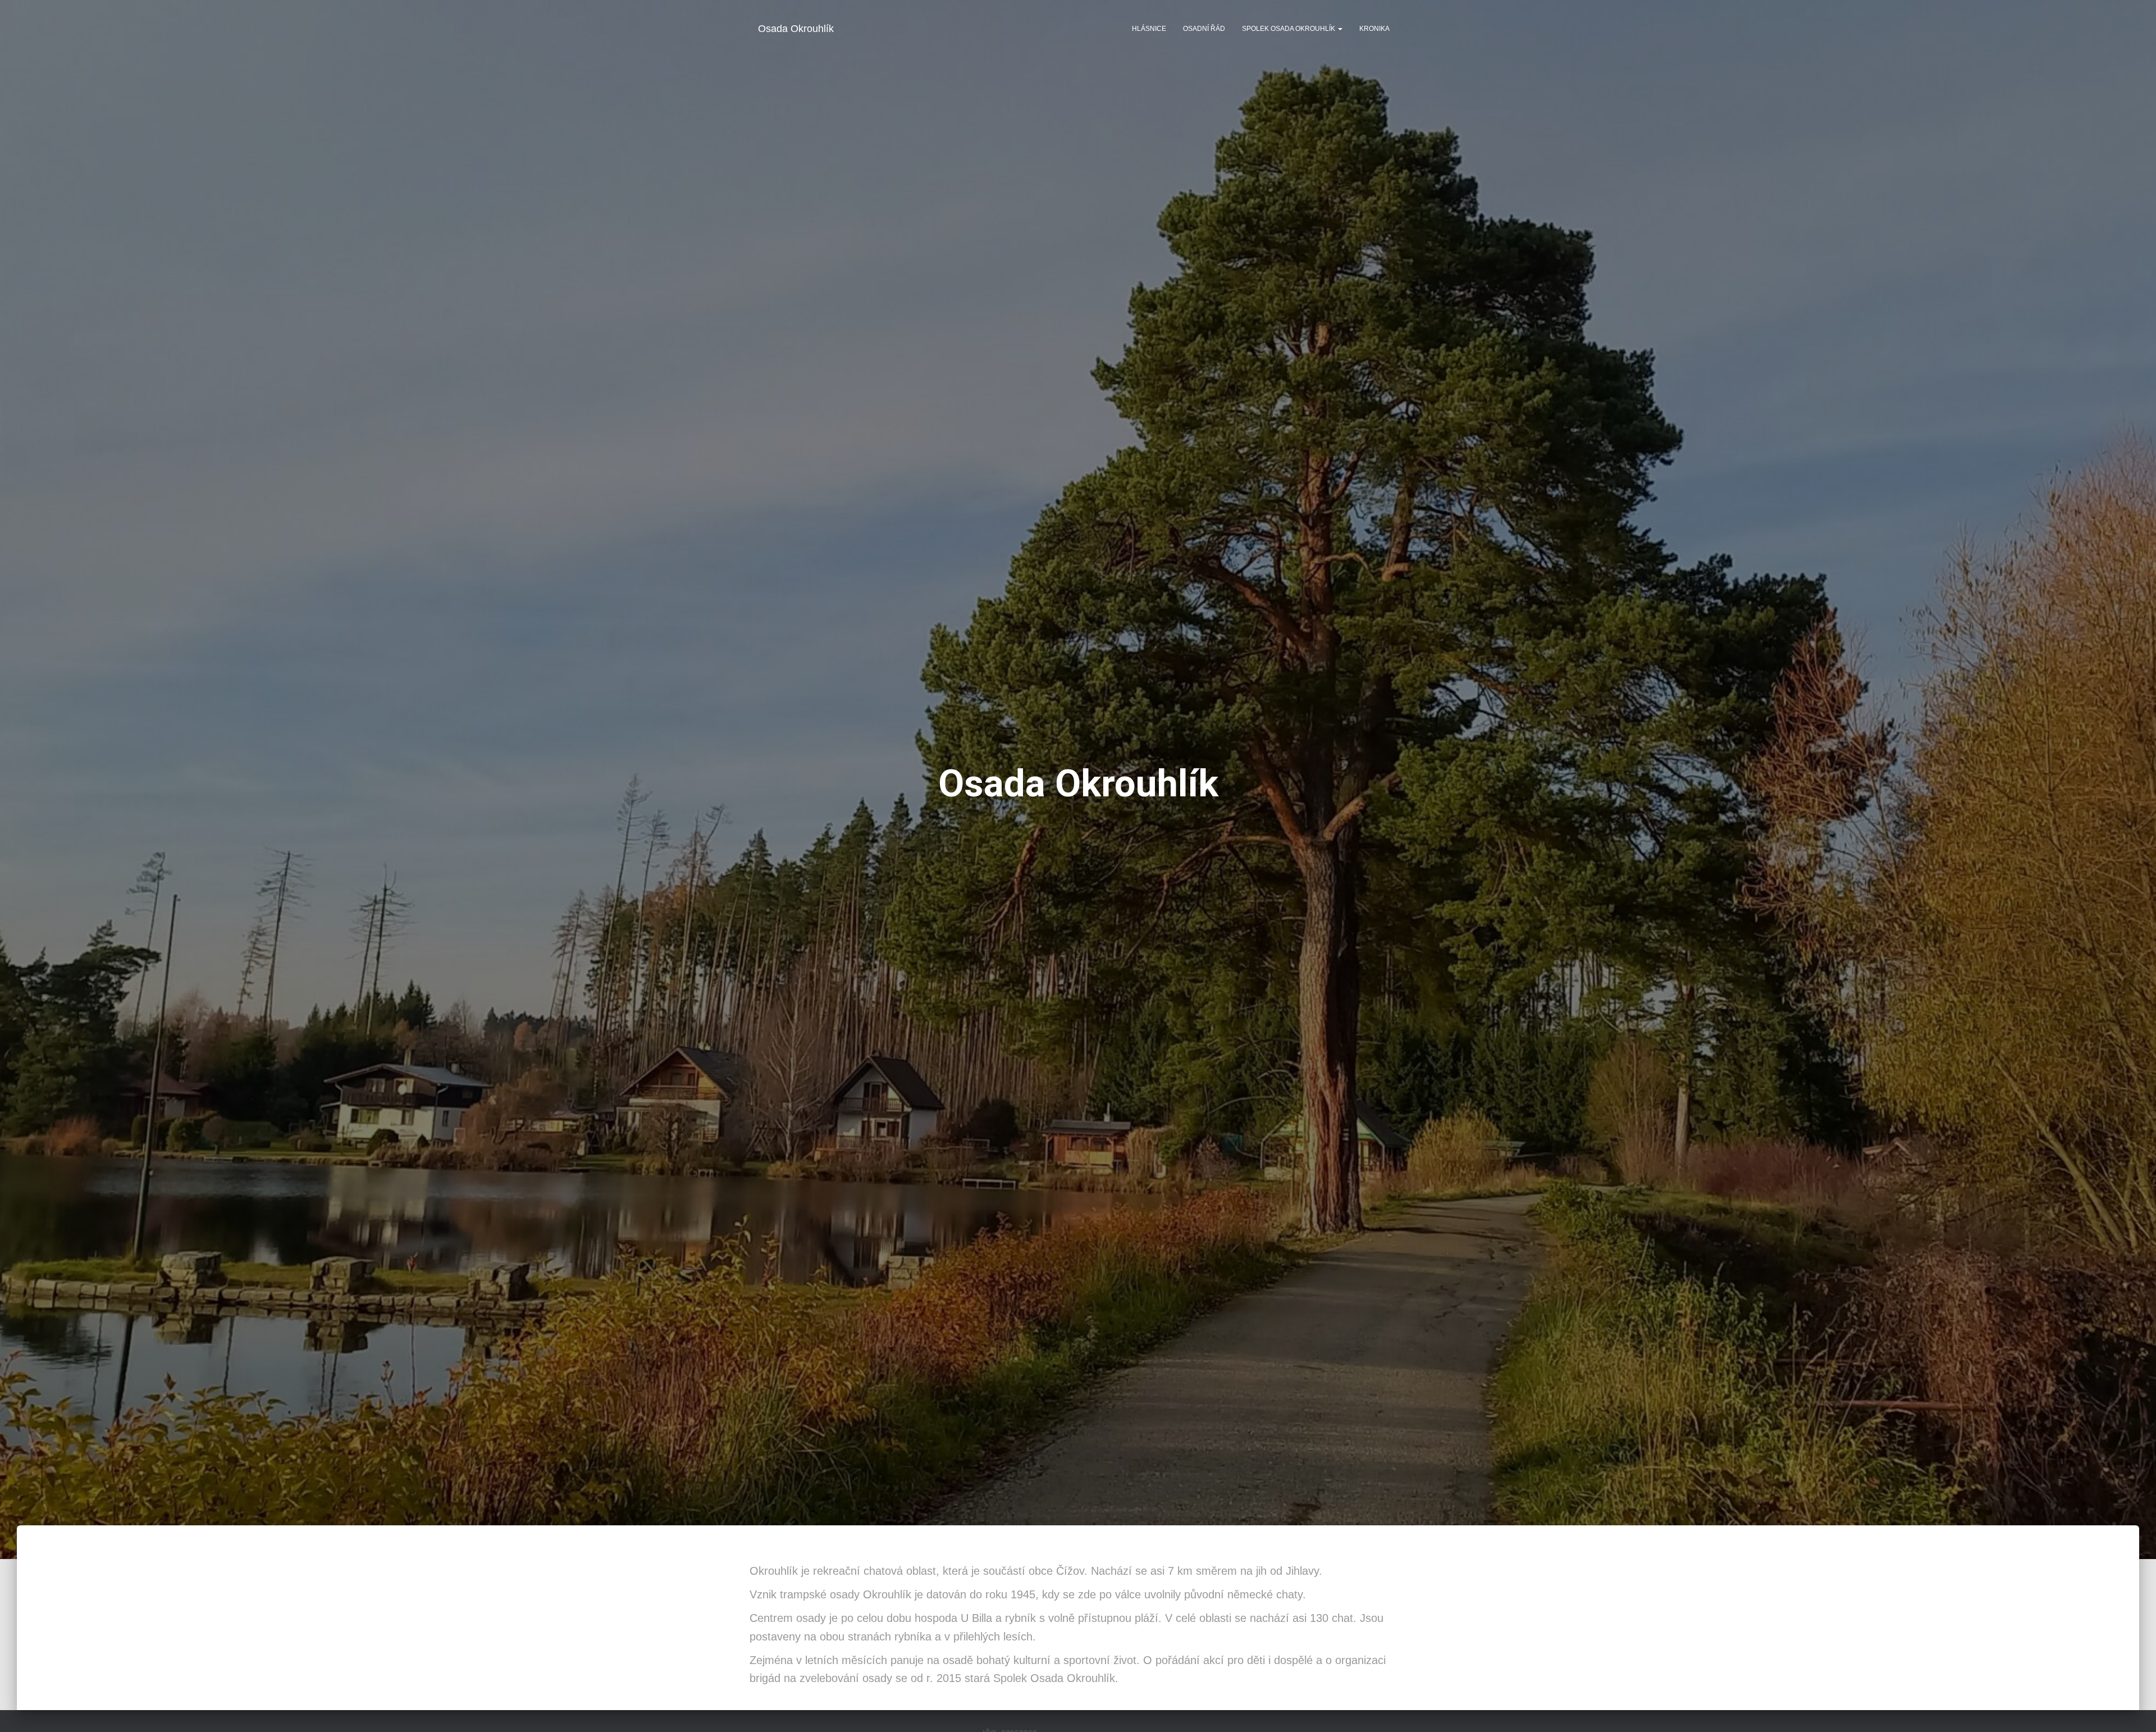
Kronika (1374, 29)
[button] (1340, 29)
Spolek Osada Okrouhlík (1289, 29)
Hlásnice (1149, 29)
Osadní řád (1204, 29)
